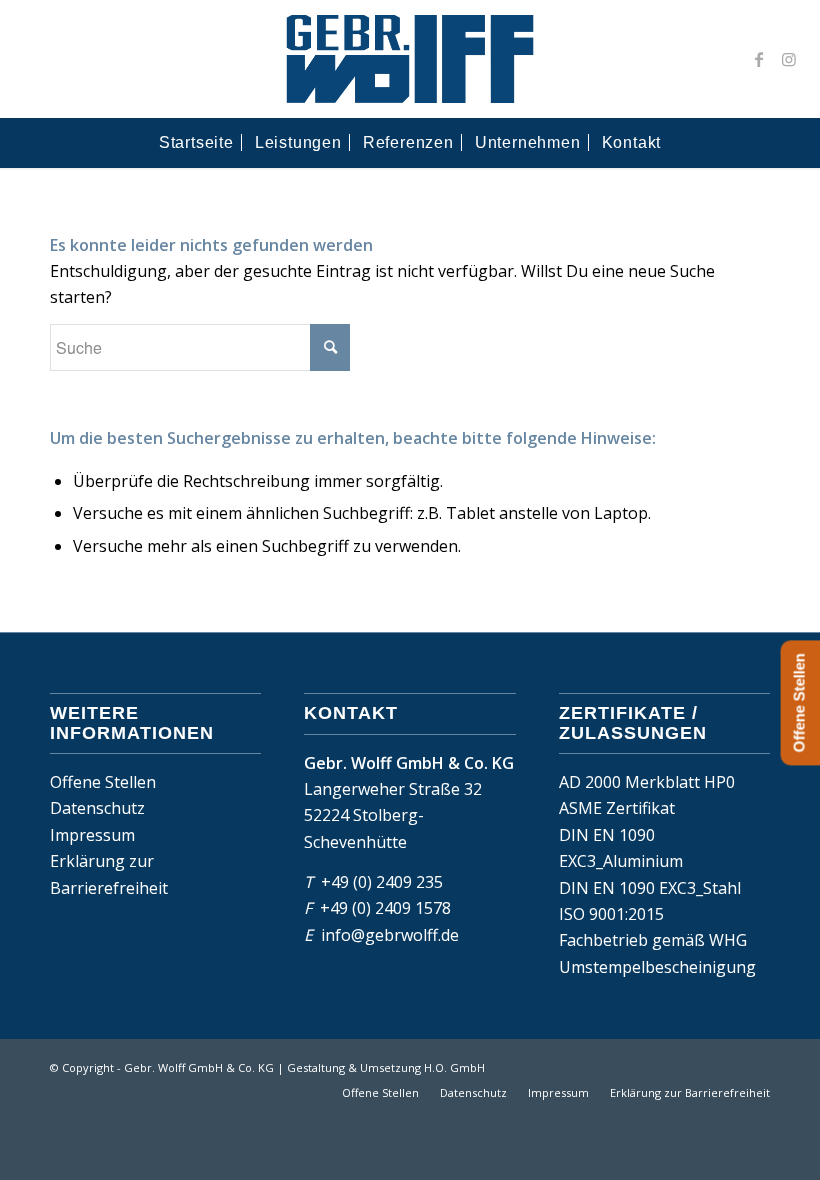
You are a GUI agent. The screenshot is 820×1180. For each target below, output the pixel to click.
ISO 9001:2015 (611, 914)
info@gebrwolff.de (390, 935)
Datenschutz (97, 808)
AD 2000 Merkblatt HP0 (647, 782)
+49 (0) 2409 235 (382, 882)
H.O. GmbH (454, 1067)
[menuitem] (196, 143)
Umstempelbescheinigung (657, 967)
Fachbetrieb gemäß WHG (653, 940)
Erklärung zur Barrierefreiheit (109, 874)
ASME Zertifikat (617, 808)
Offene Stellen (103, 782)
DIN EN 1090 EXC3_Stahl (650, 888)
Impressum (92, 835)
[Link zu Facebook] (759, 59)
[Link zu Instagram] (789, 59)
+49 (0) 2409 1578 (385, 908)
